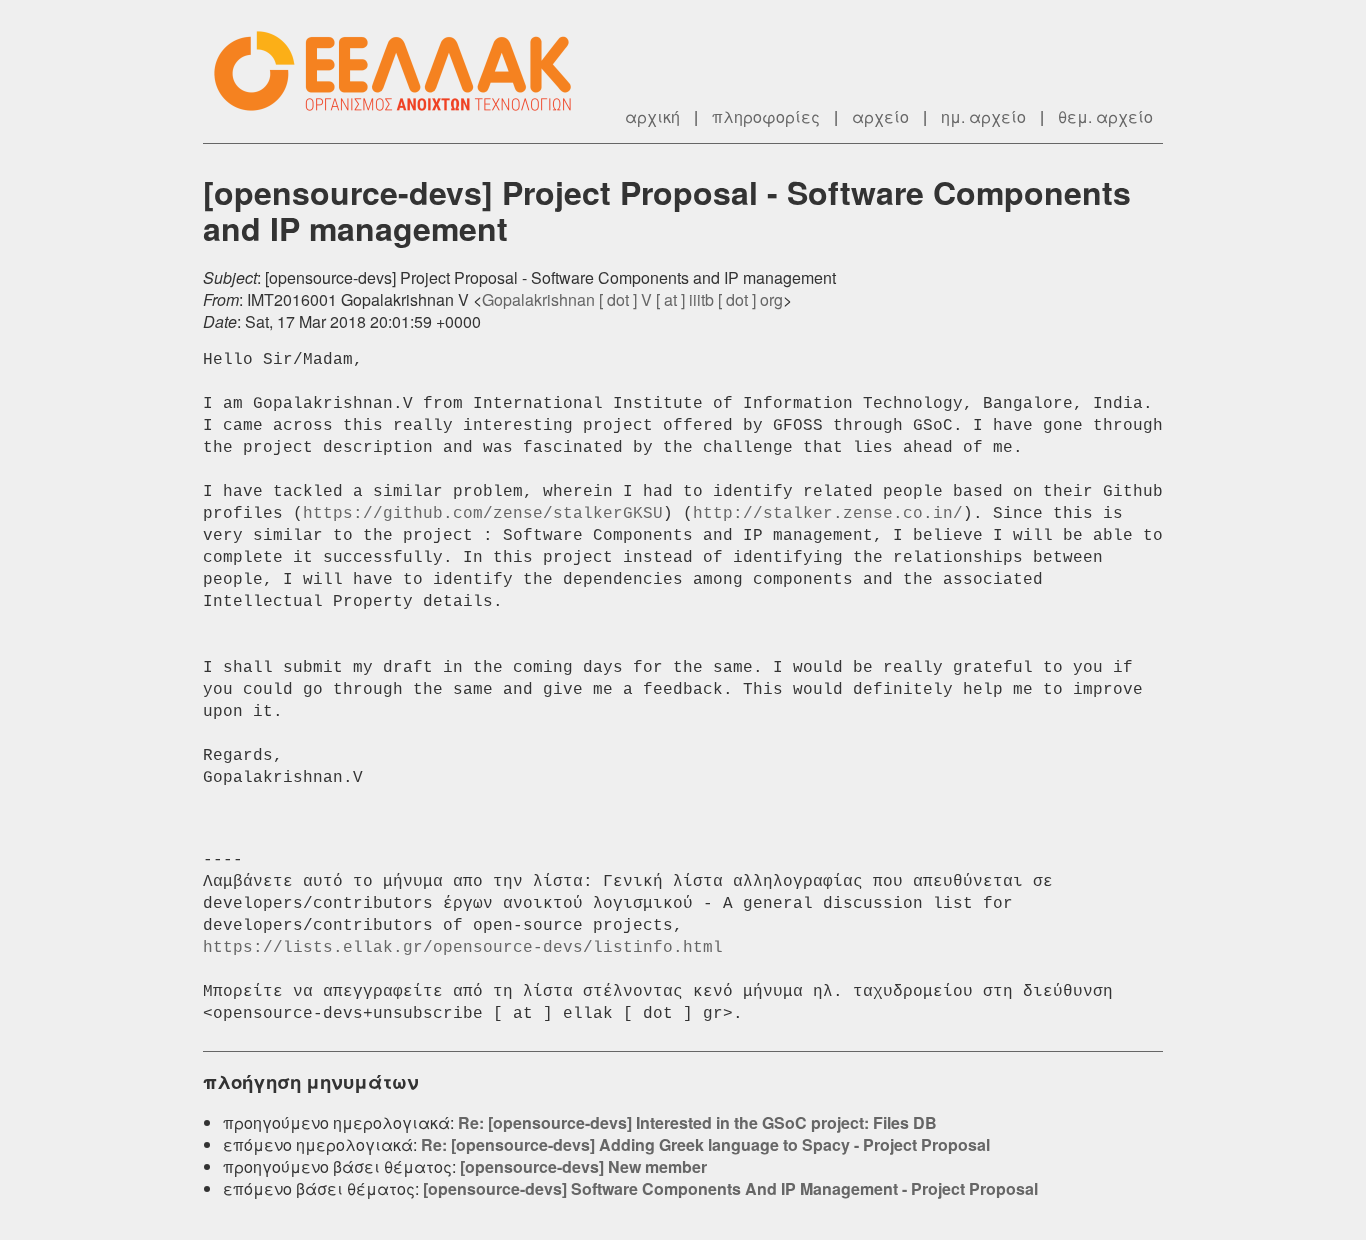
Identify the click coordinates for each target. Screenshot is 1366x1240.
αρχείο (880, 116)
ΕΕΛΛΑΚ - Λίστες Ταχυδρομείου (403, 71)
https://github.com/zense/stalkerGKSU (483, 514)
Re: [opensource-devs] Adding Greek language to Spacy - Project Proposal (705, 1144)
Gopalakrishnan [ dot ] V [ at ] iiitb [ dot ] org (632, 299)
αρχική (652, 116)
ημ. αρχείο (983, 116)
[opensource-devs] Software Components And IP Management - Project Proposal (730, 1188)
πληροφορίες (766, 116)
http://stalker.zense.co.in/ (828, 514)
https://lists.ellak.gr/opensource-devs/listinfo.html (463, 948)
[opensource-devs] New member (583, 1166)
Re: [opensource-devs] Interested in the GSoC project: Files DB (697, 1122)
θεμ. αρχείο (1105, 116)
